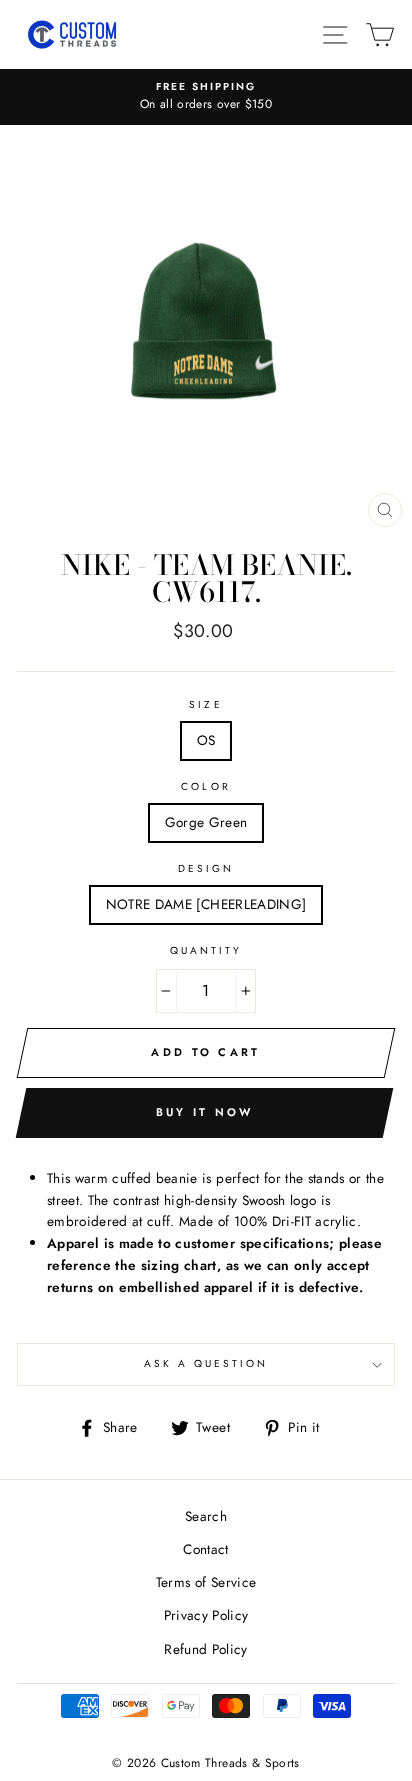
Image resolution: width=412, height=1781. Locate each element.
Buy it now (205, 1112)
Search (206, 1516)
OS (206, 740)
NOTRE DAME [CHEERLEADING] (206, 904)
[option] (206, 97)
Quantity (206, 950)
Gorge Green (206, 822)
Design (206, 868)
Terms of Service (206, 1582)
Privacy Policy (206, 1615)
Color (205, 786)
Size (205, 704)
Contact (205, 1549)
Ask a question (206, 1363)
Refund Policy (205, 1649)
